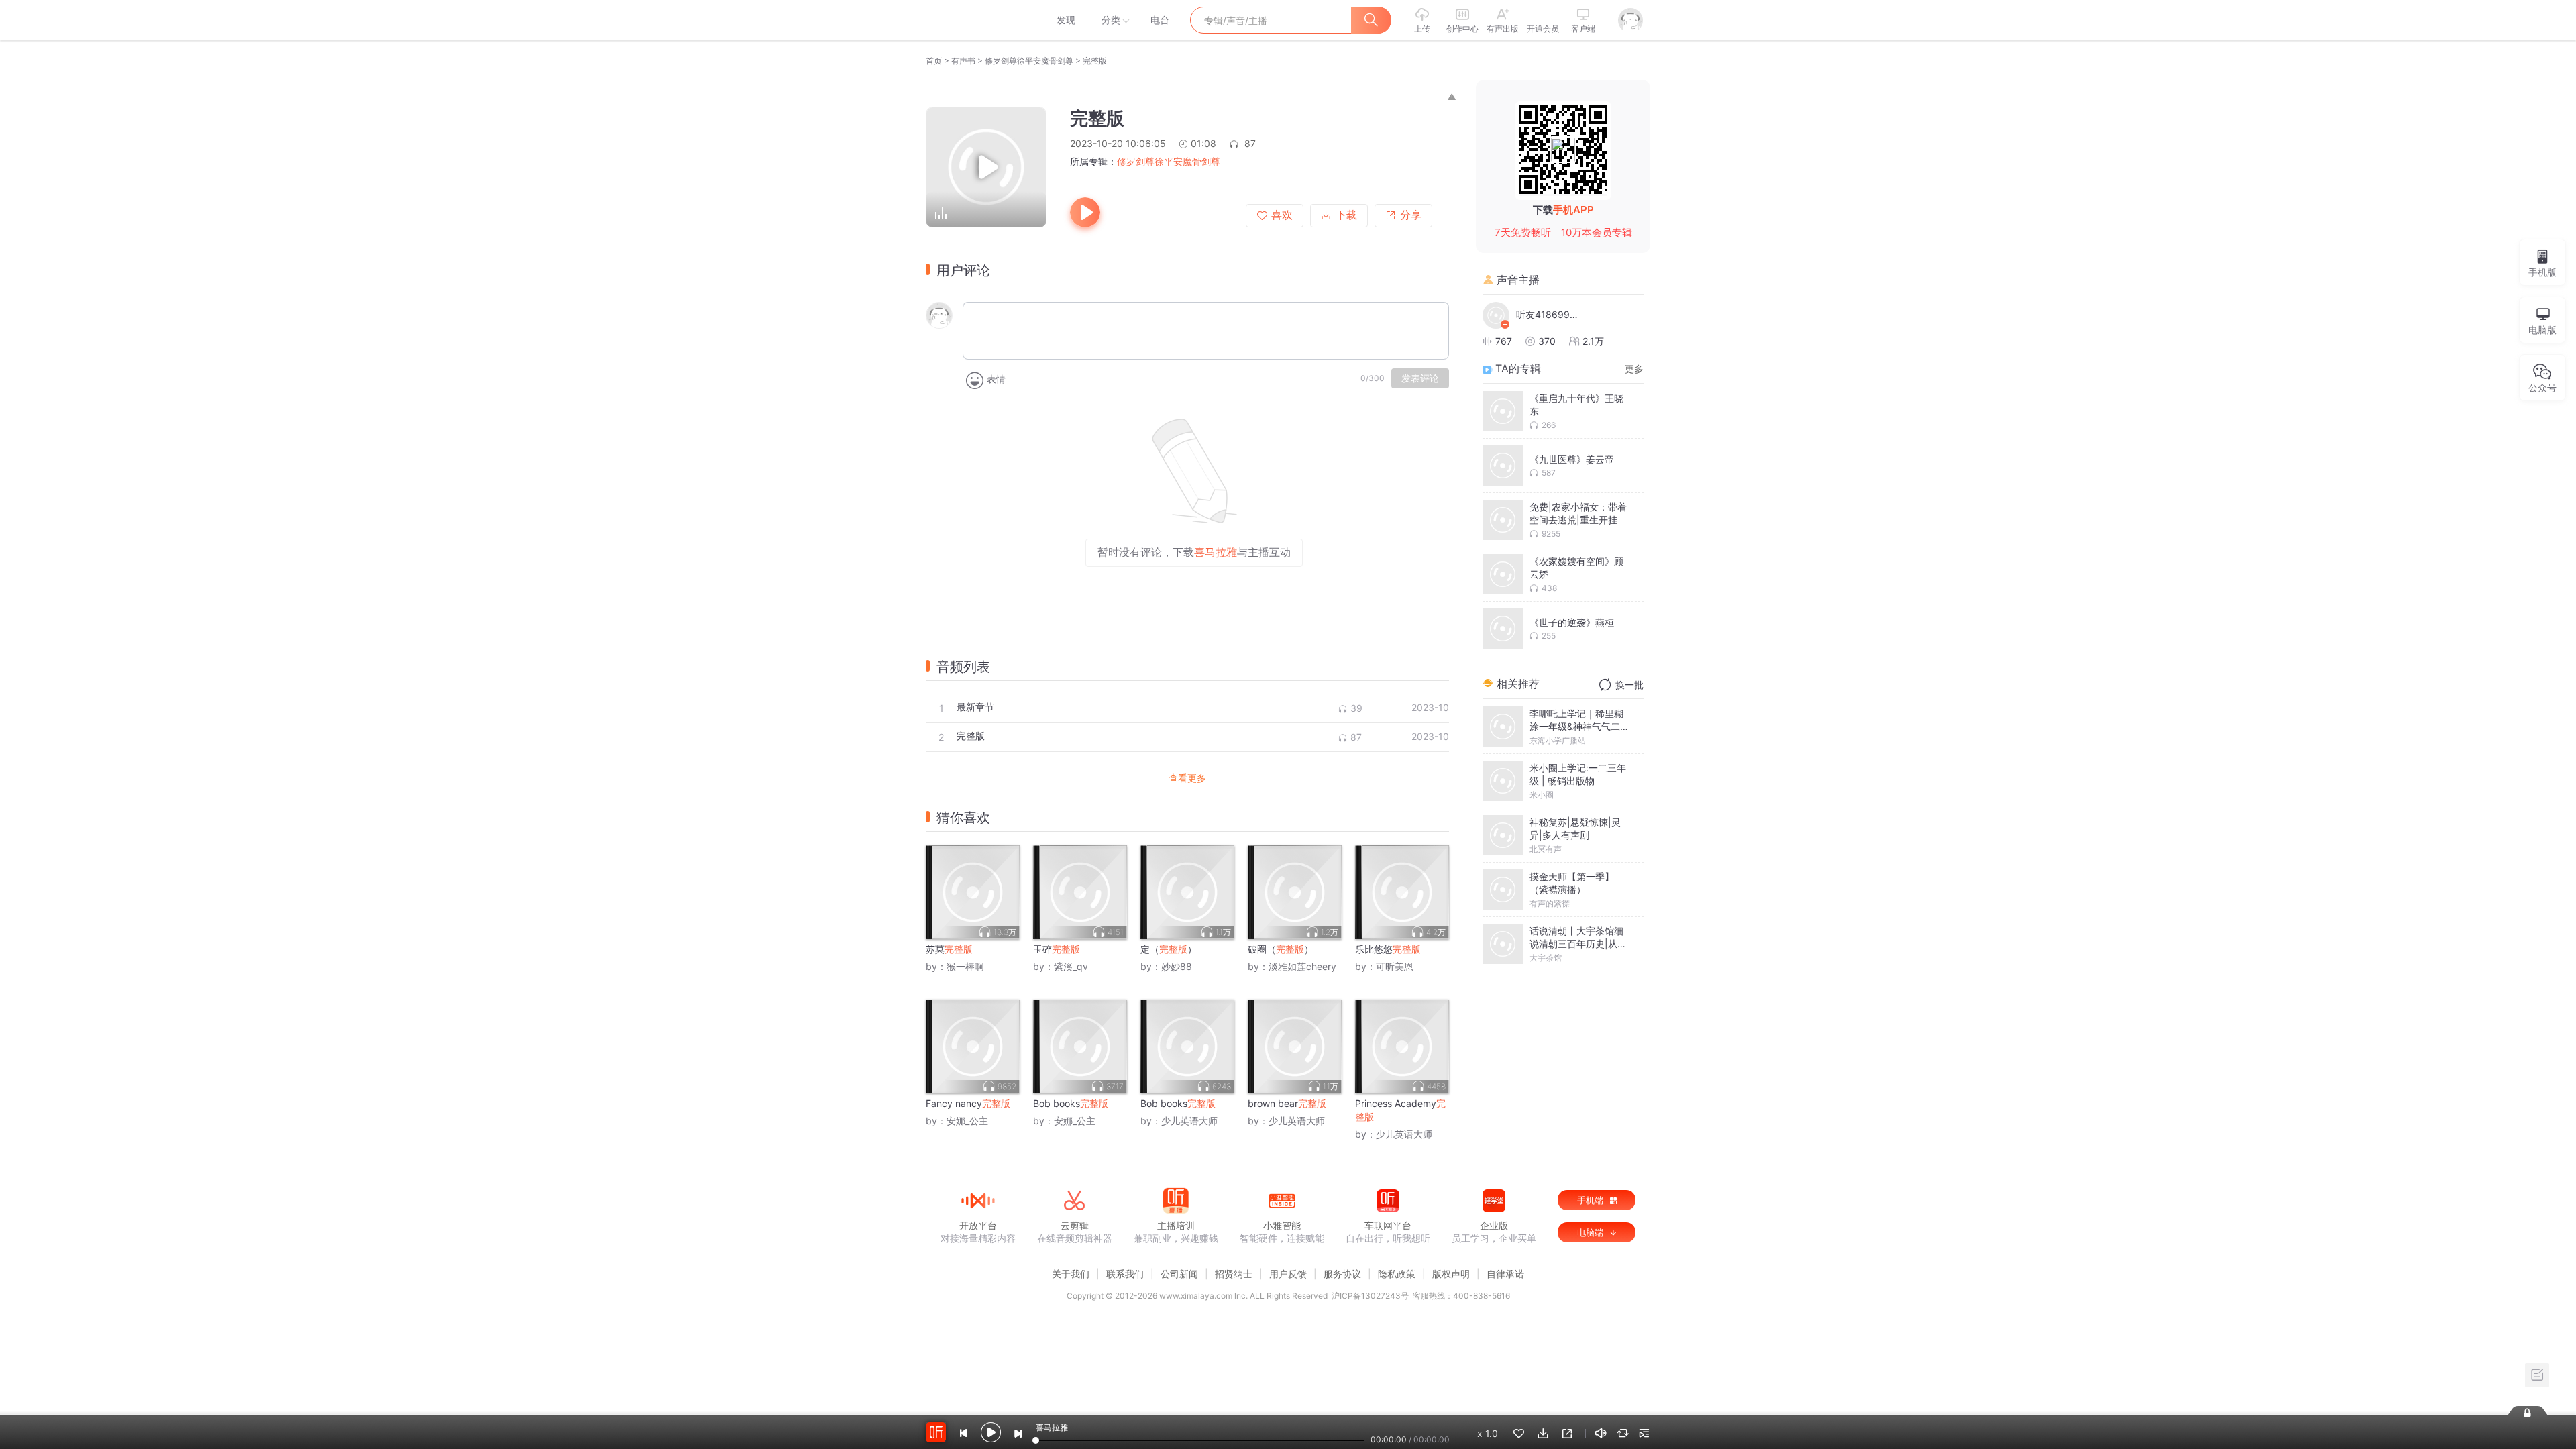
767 (1504, 341)
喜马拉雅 (977, 20)
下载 (1346, 215)
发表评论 (1420, 378)
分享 (1411, 215)
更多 (1634, 369)
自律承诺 (1505, 1274)
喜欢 (1282, 215)
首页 (934, 61)
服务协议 (1342, 1274)
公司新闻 (1179, 1274)
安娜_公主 (967, 1121)
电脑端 (1592, 1232)
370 (1547, 341)
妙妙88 (1177, 966)
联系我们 (1125, 1274)
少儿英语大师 (1189, 1121)
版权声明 (1451, 1274)
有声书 (963, 61)
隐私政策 (1397, 1274)
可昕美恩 (1395, 966)
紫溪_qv (1071, 966)
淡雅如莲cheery (1302, 966)
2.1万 (1593, 341)
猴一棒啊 (965, 966)
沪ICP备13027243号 (1370, 1296)
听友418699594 (1550, 314)
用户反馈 (1288, 1274)
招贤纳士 (1234, 1274)
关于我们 (1071, 1274)
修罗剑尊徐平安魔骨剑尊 (1029, 61)
